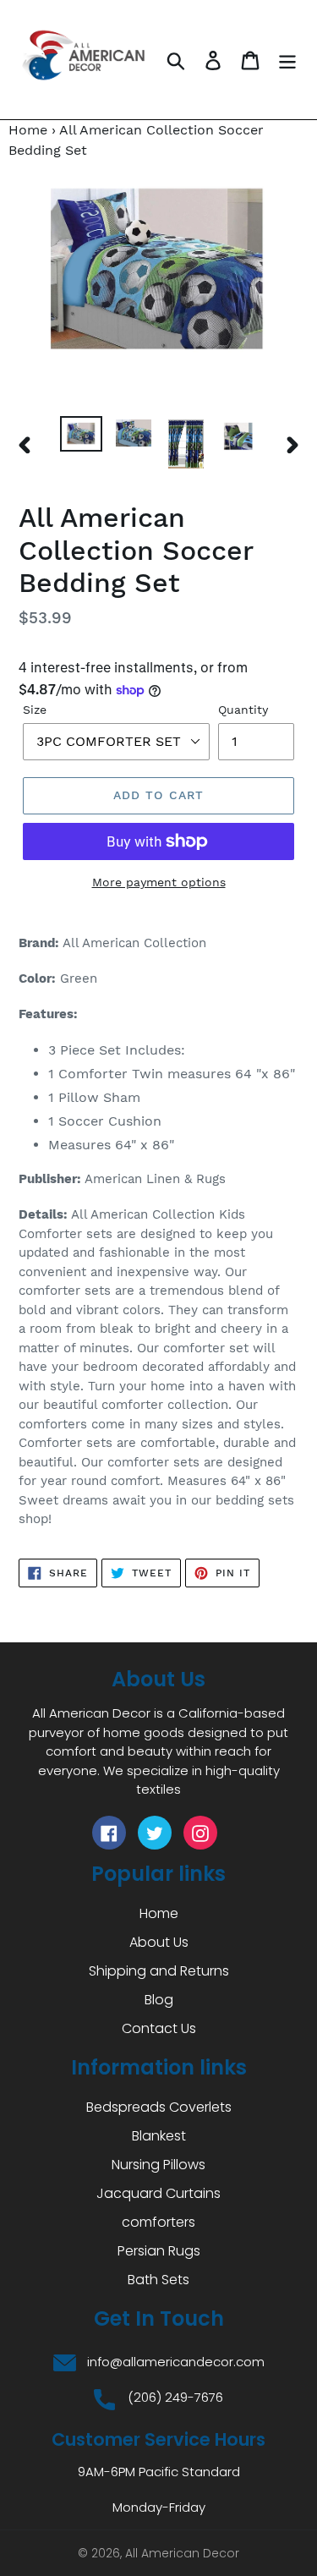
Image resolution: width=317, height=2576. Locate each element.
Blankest (159, 2136)
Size (35, 710)
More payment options (159, 882)
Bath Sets (158, 2280)
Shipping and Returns (159, 1971)
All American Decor (182, 2553)
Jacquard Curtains (158, 2193)
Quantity (243, 710)
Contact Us (159, 2028)
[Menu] (287, 60)
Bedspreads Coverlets (159, 2107)
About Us (159, 1942)
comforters (158, 2222)
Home (28, 130)
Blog (159, 2000)
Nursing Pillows (158, 2165)
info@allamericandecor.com (176, 2362)
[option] (81, 435)
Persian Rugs (159, 2251)
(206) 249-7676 (175, 2397)
